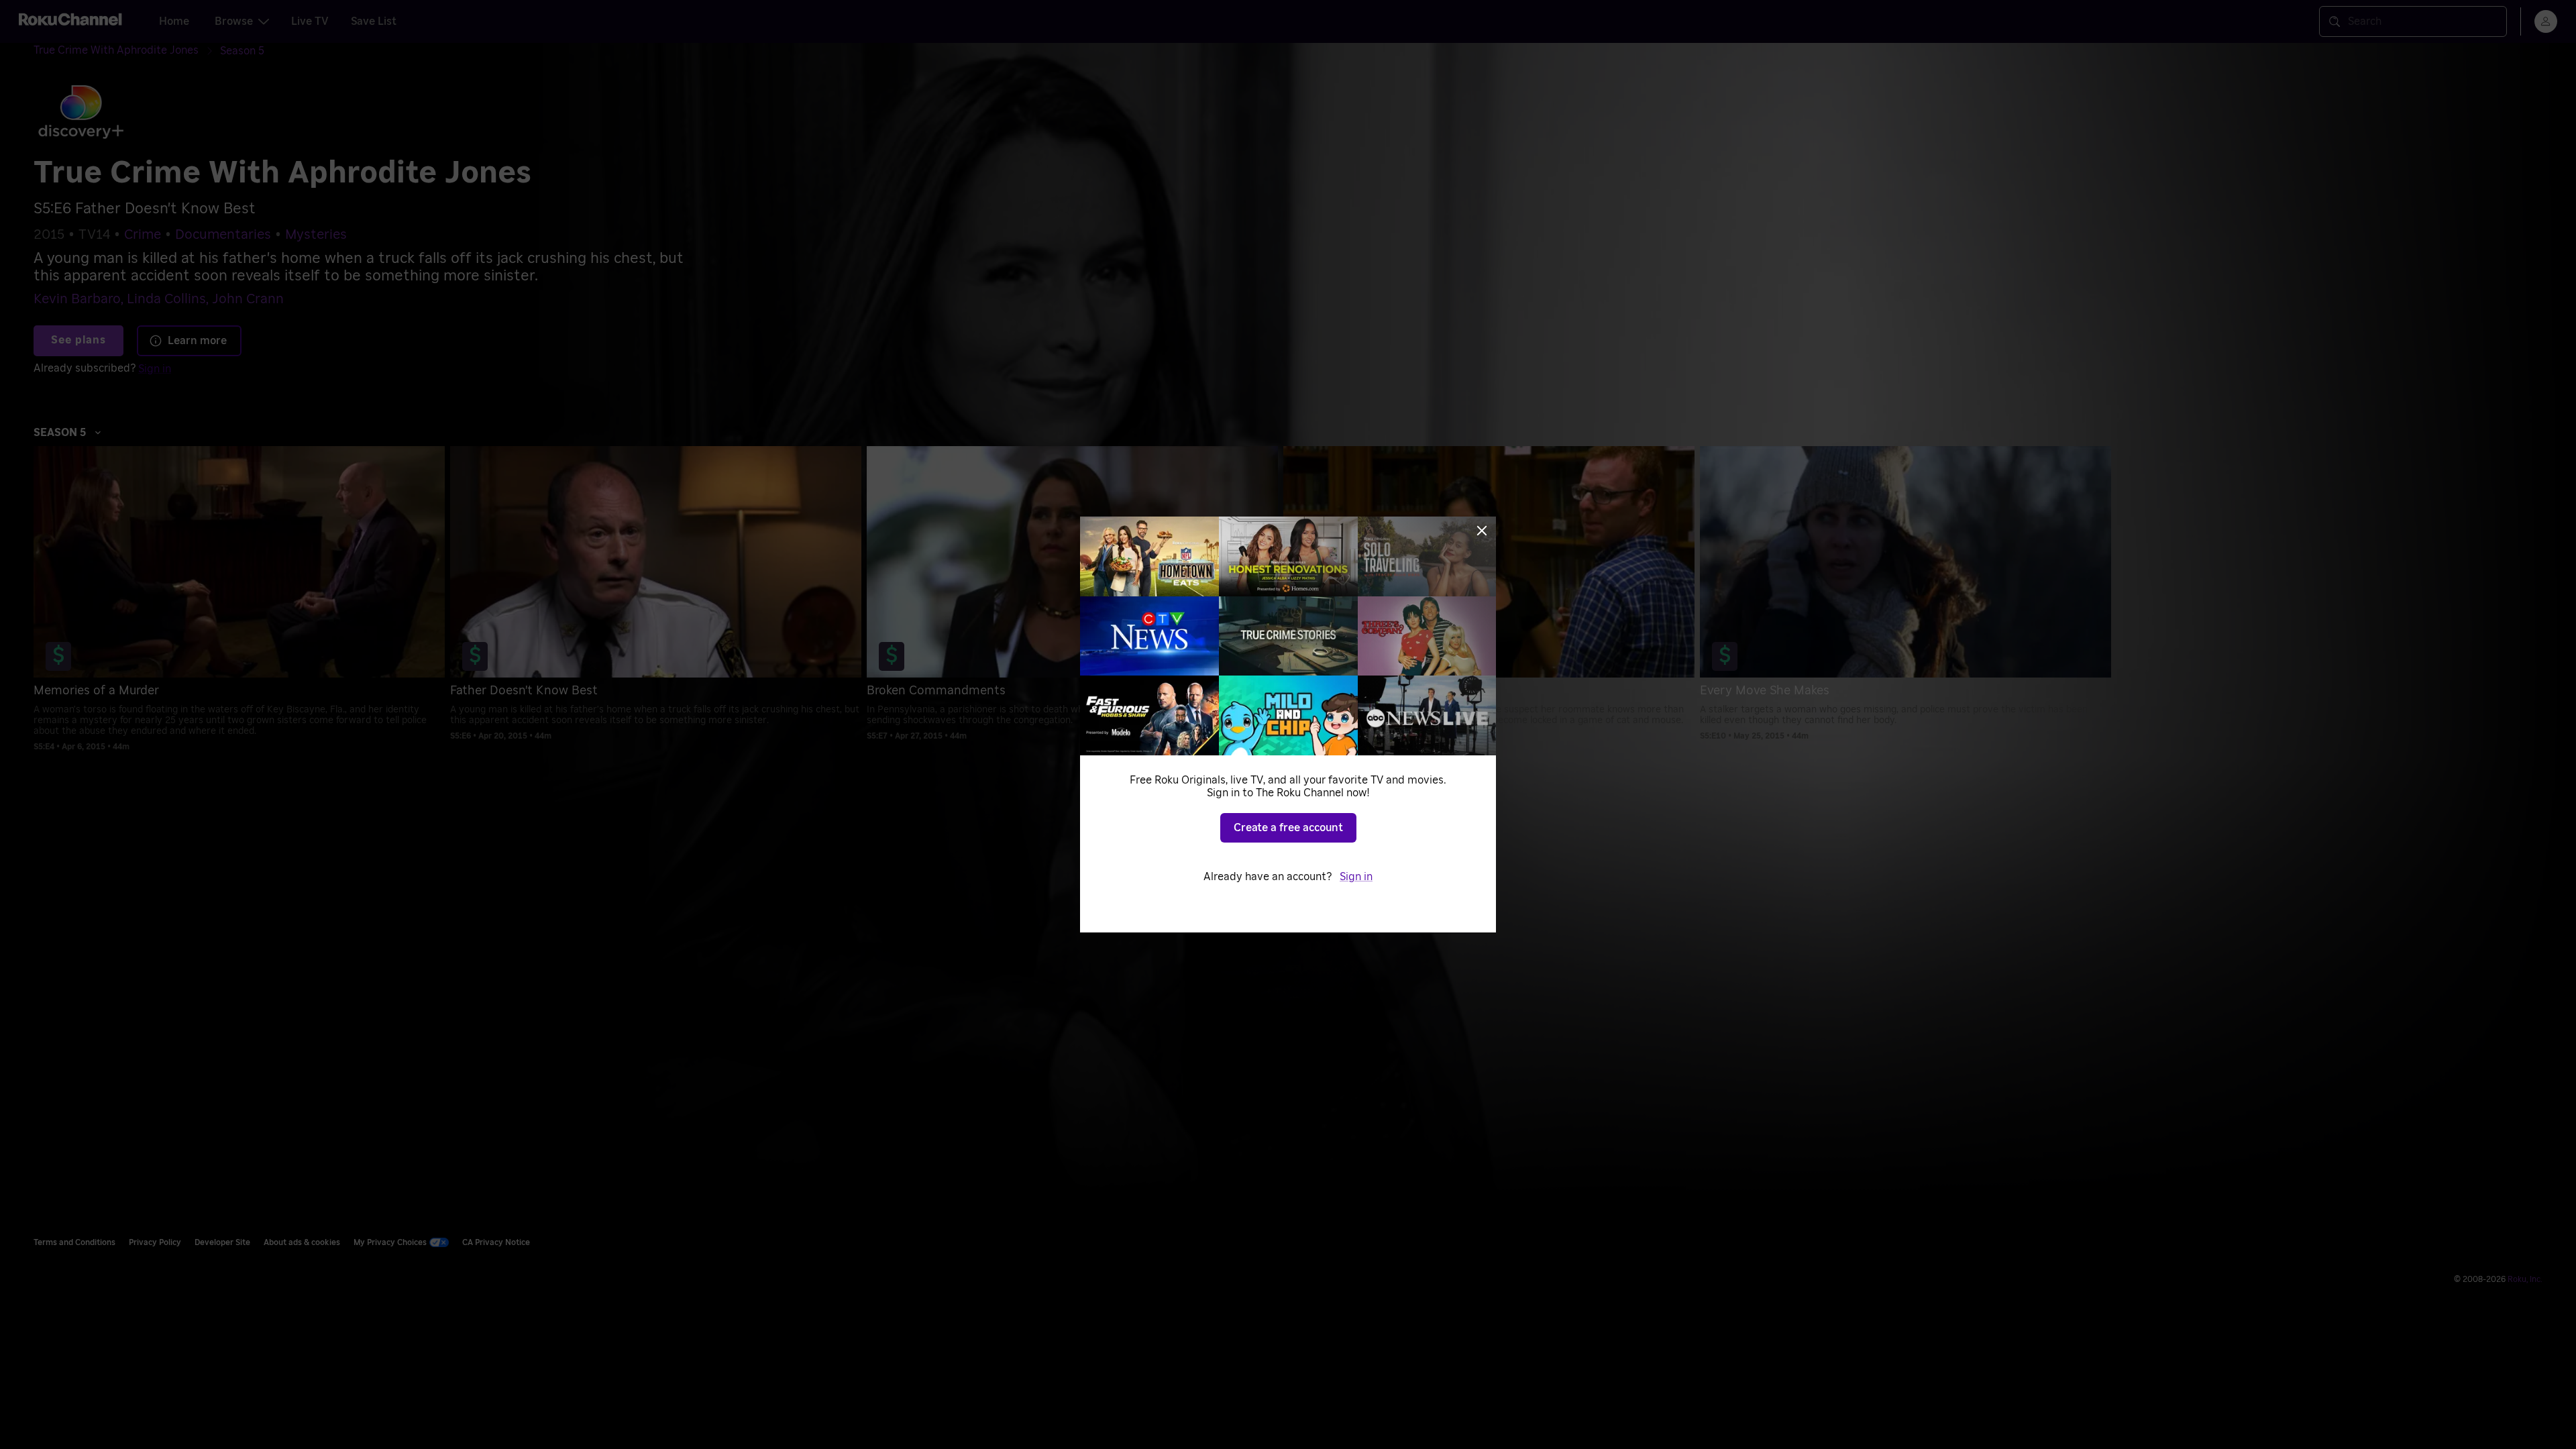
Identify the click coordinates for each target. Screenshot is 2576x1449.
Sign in (1356, 877)
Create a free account (1288, 828)
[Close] (1482, 531)
